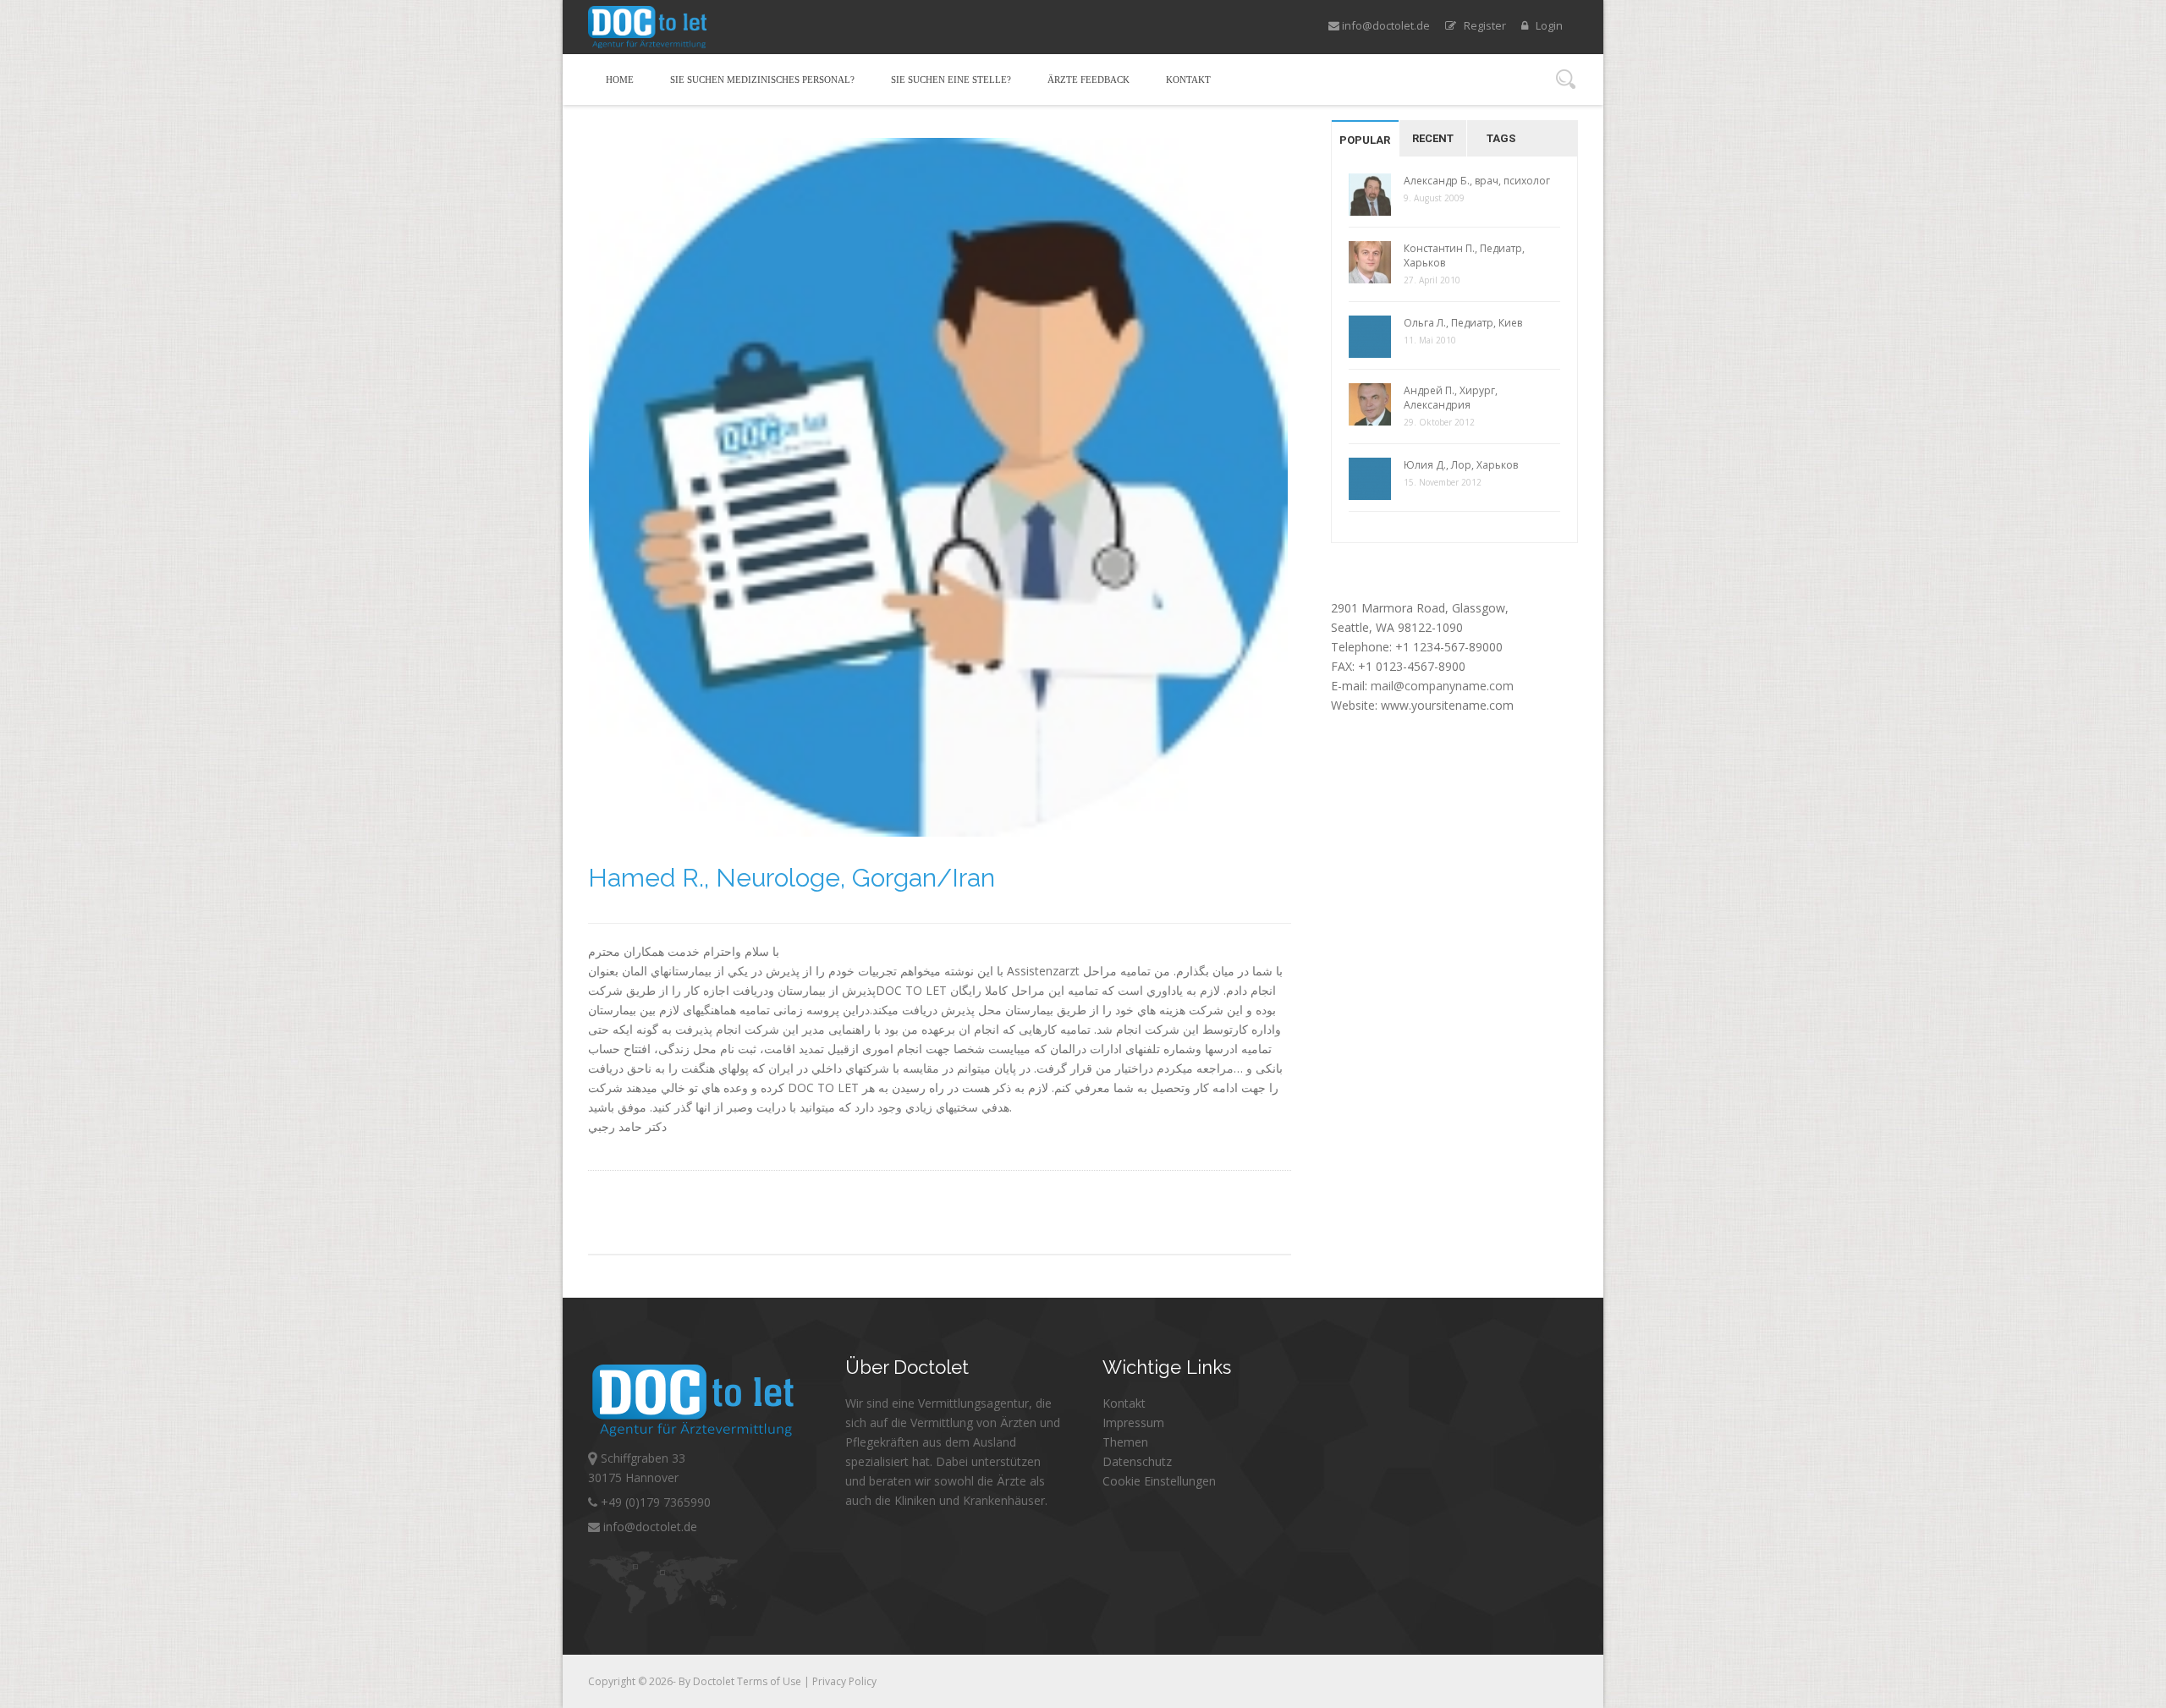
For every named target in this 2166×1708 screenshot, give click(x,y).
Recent (1433, 138)
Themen (1125, 1442)
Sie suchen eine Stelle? (951, 80)
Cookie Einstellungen (1159, 1481)
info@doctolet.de (1385, 25)
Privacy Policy (844, 1681)
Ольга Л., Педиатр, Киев (1463, 323)
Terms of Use (770, 1681)
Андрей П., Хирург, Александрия (1451, 398)
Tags (1501, 138)
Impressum (1133, 1422)
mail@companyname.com (1442, 686)
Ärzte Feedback (1088, 80)
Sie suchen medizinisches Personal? (762, 80)
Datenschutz (1137, 1461)
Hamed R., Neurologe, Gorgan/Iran (792, 878)
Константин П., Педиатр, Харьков (1464, 255)
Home (620, 80)
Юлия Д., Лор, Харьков (1461, 465)
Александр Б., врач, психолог (1477, 181)
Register (1481, 25)
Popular (1365, 140)
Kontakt (1188, 80)
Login (1545, 25)
